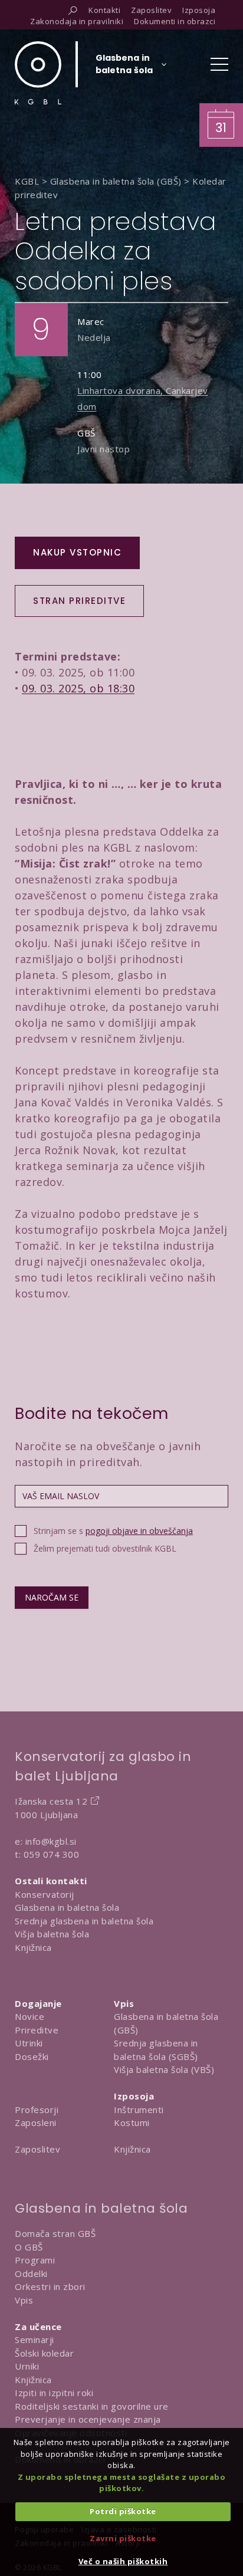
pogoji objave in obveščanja (139, 1531)
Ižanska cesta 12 (51, 1801)
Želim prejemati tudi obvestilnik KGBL (105, 1548)
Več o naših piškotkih (123, 2561)
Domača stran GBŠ (55, 2233)
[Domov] (38, 73)
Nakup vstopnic (77, 552)
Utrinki (29, 2043)
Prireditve (37, 2030)
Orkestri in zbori (50, 2286)
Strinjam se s (113, 1531)
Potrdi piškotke (123, 2511)
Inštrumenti (139, 2110)
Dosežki (32, 2056)
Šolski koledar (44, 2353)
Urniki (27, 2366)
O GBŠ (29, 2247)
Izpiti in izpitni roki (54, 2393)
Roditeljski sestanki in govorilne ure (92, 2406)
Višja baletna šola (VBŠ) (164, 2069)
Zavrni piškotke (123, 2538)
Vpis (24, 2300)
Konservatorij (45, 1894)
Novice (29, 2016)
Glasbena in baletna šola (67, 1907)
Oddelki (31, 2273)
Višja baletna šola (52, 1934)
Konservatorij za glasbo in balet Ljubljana (103, 1766)
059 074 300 (52, 1854)
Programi (35, 2260)
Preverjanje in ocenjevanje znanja (88, 2419)
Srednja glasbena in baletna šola (84, 1921)
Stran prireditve (79, 601)
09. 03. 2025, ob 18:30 (78, 688)
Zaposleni (36, 2122)
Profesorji (37, 2110)
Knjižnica (33, 1947)
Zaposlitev (37, 2149)
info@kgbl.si (51, 1841)
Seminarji (35, 2340)
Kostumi (132, 2122)
